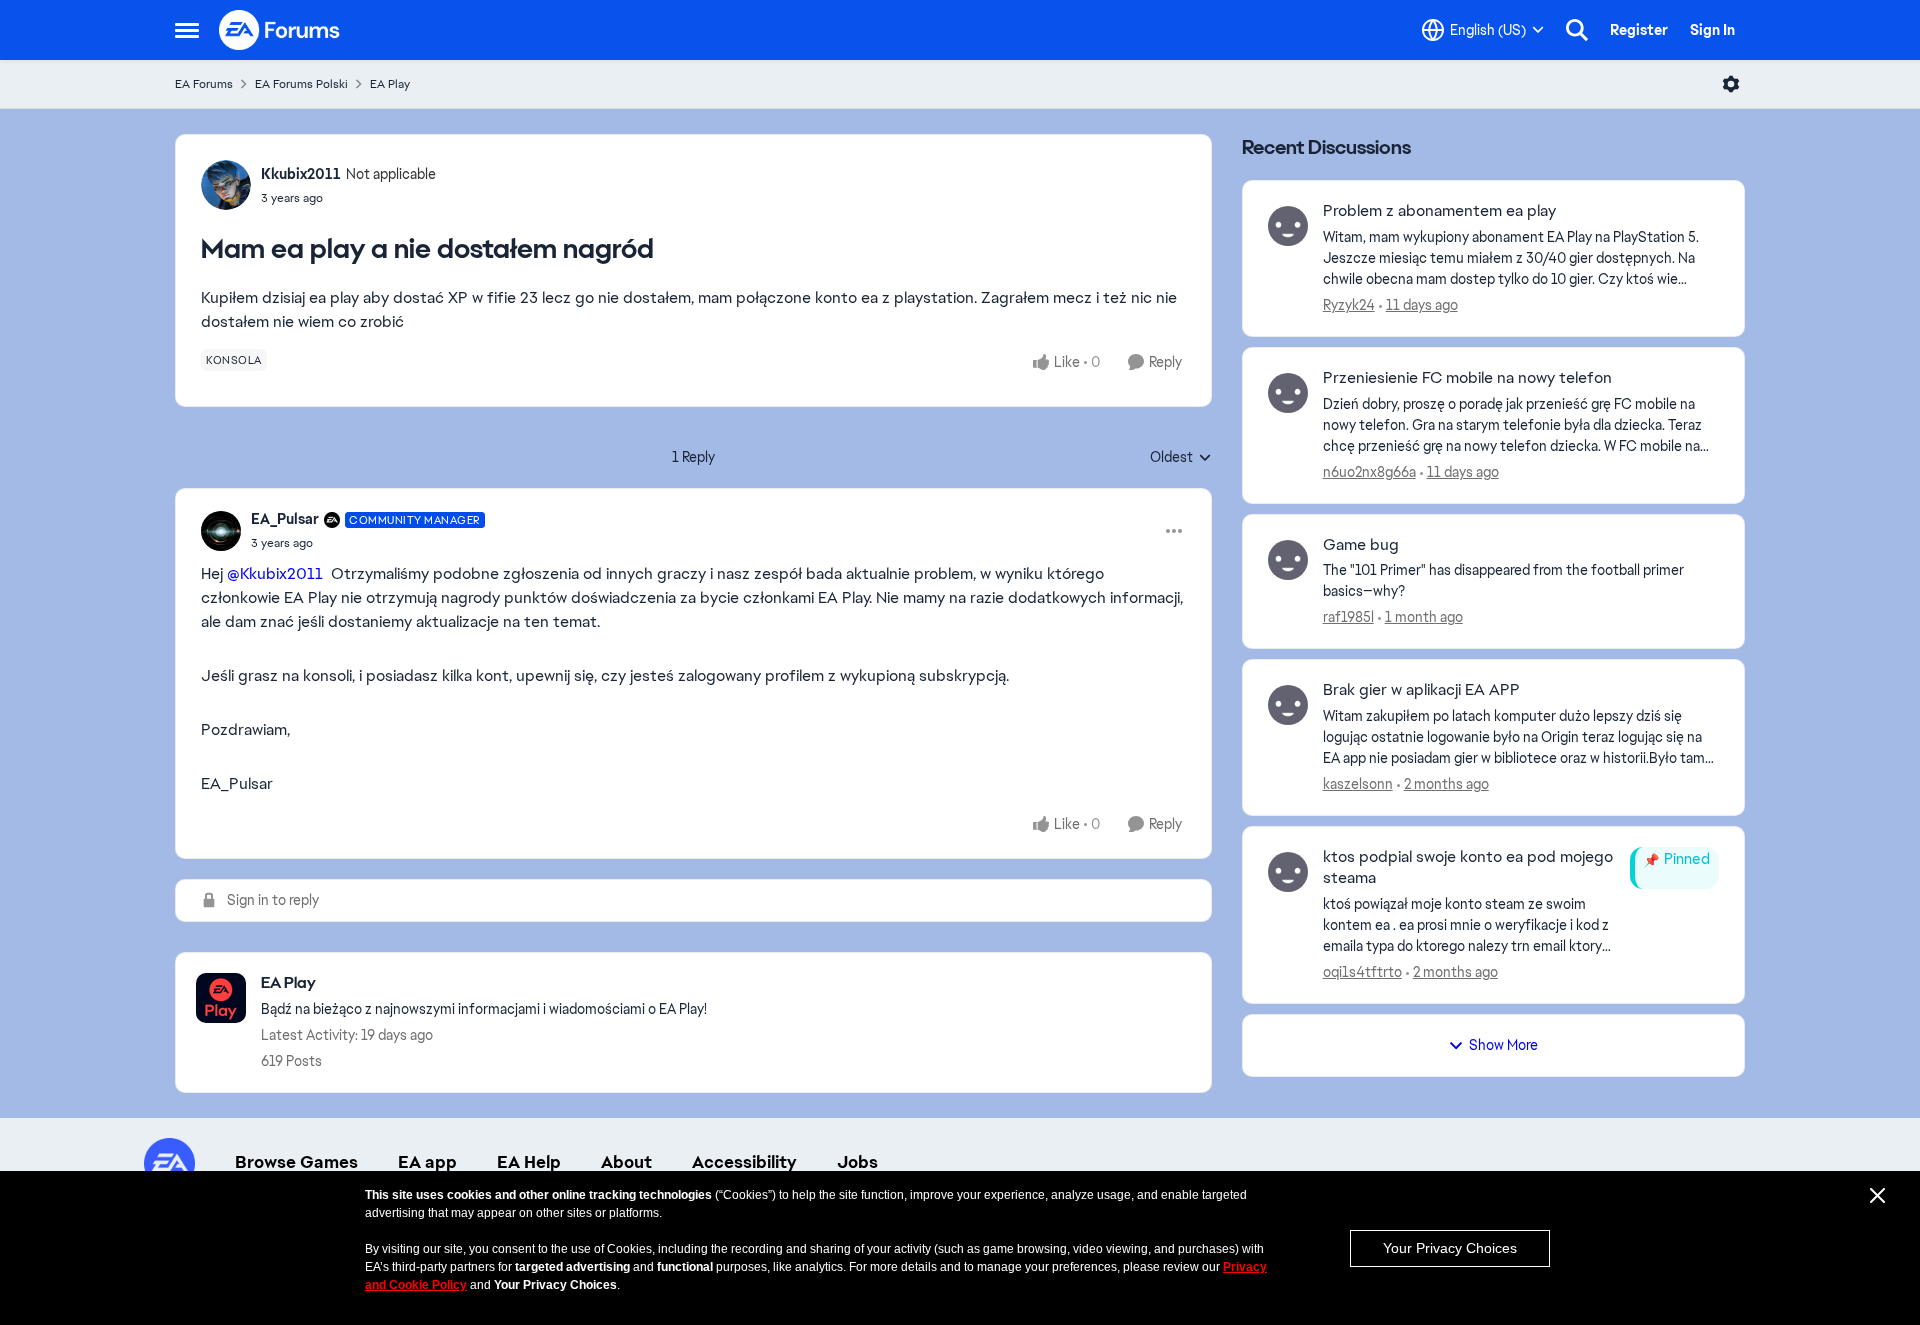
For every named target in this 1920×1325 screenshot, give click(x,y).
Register (1639, 30)
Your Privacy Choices (1450, 1248)
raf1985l (1348, 617)
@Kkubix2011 (275, 573)
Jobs (857, 1162)
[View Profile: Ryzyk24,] (1288, 226)
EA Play (390, 84)
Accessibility (744, 1162)
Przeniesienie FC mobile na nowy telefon (1467, 378)
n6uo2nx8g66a (1369, 472)
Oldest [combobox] (1181, 458)
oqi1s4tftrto (1362, 972)
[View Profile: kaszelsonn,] (1288, 705)
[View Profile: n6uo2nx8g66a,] (1288, 393)
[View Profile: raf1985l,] (1288, 560)
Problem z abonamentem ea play (1439, 211)
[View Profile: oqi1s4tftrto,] (1288, 872)
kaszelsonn (1358, 784)
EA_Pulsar (285, 519)
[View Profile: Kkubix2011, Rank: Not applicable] (226, 185)
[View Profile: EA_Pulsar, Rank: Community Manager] (221, 531)
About (626, 1162)
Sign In (1712, 30)
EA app (427, 1162)
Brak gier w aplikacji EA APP (1421, 690)
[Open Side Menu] (187, 30)
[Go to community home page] (280, 30)
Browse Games (296, 1162)
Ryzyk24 (1349, 305)
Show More (1503, 1045)
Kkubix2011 (301, 174)
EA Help (529, 1162)
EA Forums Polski (301, 84)
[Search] (1577, 30)
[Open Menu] (1731, 84)
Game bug (1361, 545)
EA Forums (204, 84)
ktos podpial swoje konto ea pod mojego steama (1468, 867)
